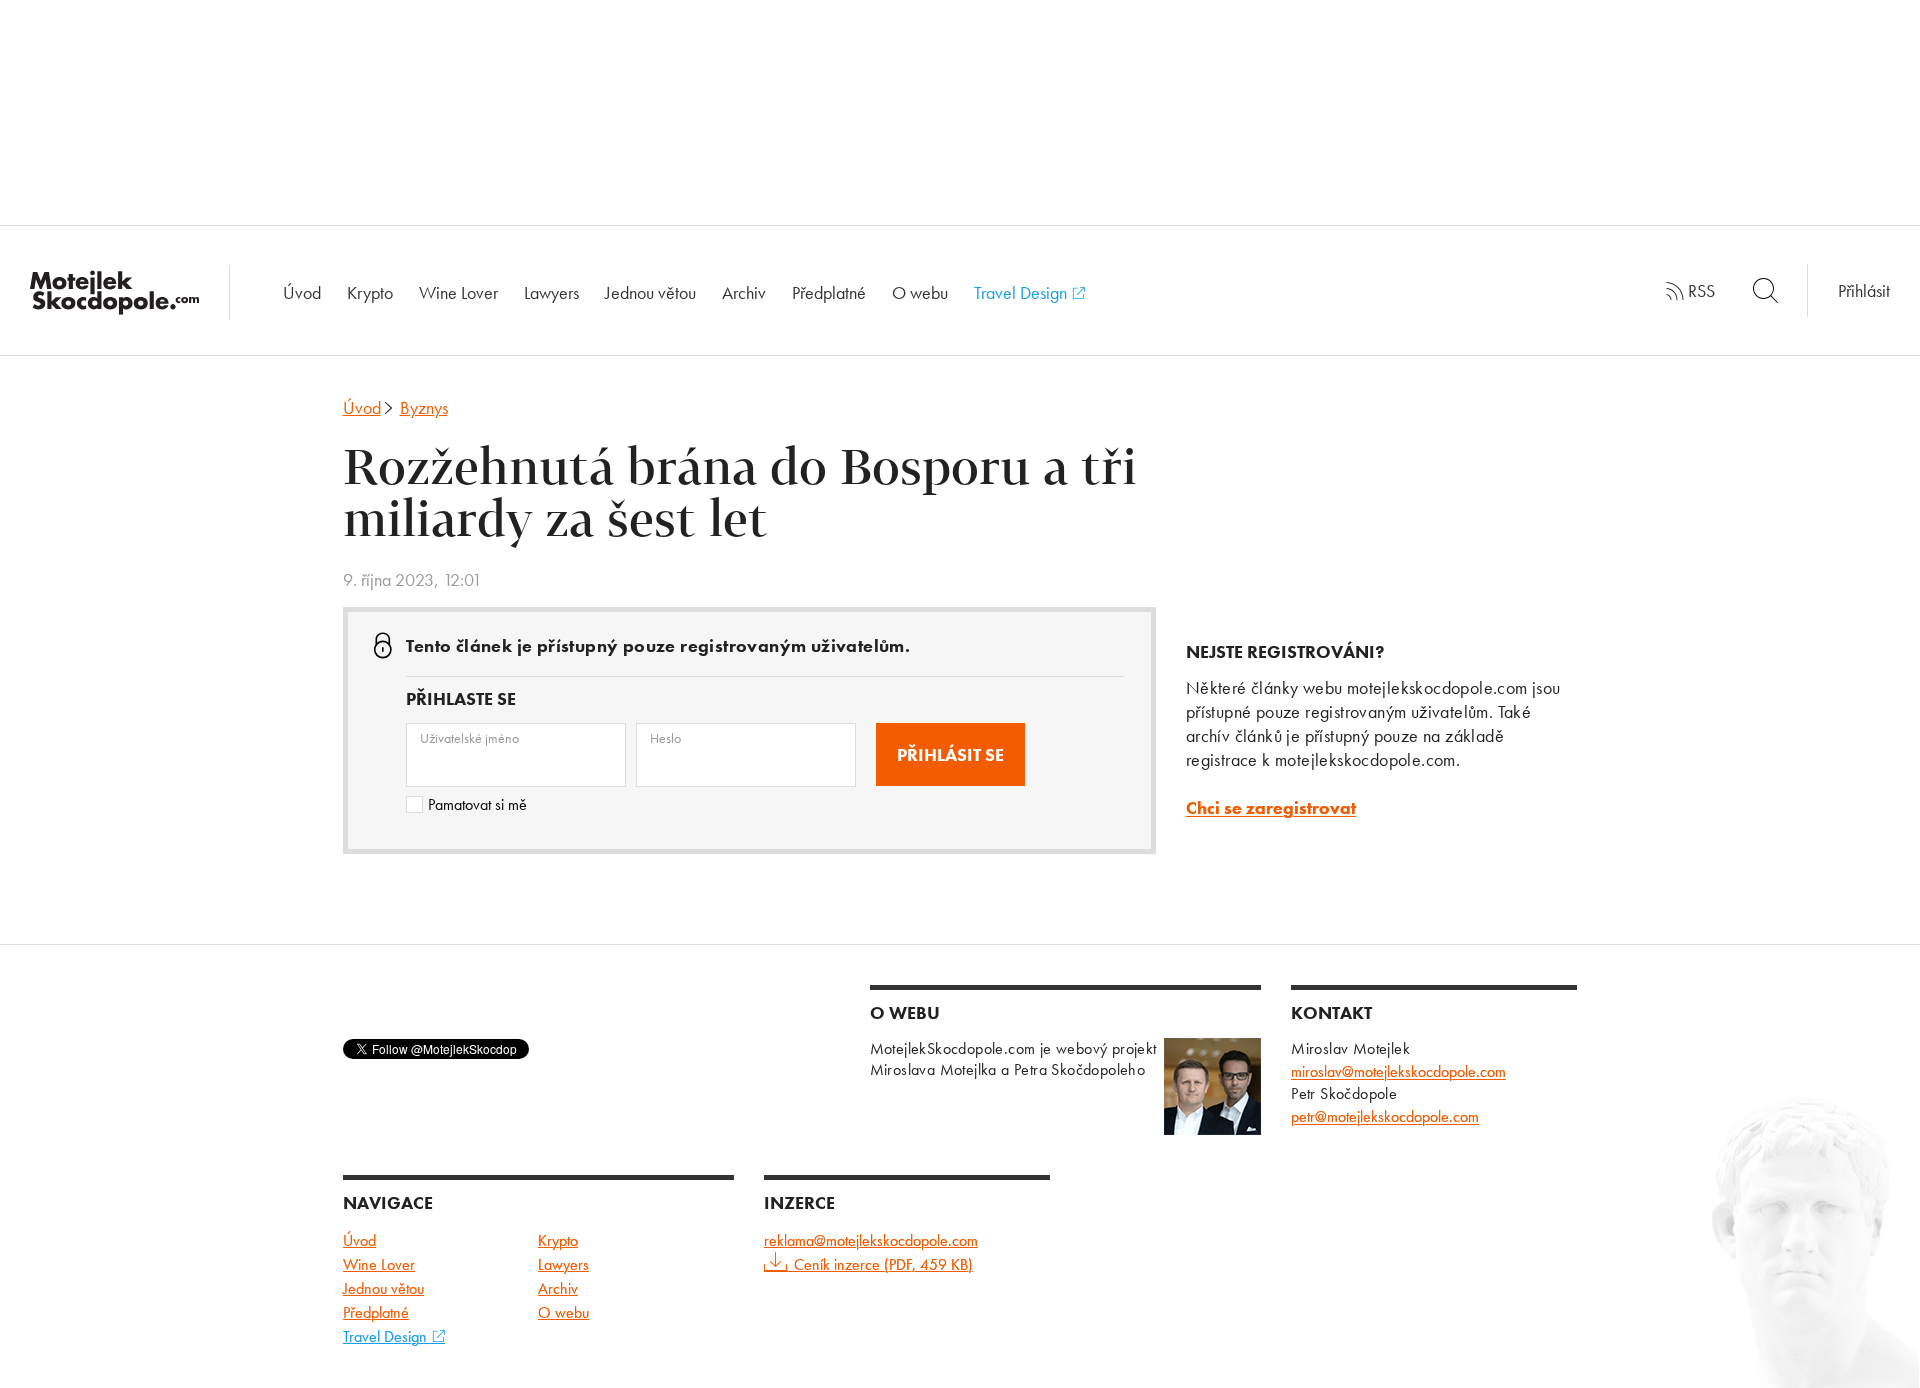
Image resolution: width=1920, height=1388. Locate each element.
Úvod (302, 292)
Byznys (424, 407)
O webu (920, 292)
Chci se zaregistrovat (1271, 807)
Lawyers (551, 292)
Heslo (665, 738)
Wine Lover (458, 292)
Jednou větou (650, 292)
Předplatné (829, 292)
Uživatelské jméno (469, 738)
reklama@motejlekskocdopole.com (871, 1240)
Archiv (744, 292)
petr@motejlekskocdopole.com (1385, 1116)
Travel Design (1022, 292)
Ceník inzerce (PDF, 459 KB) (883, 1264)
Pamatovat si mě (477, 804)
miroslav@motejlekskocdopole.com (1398, 1071)
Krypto (370, 292)
